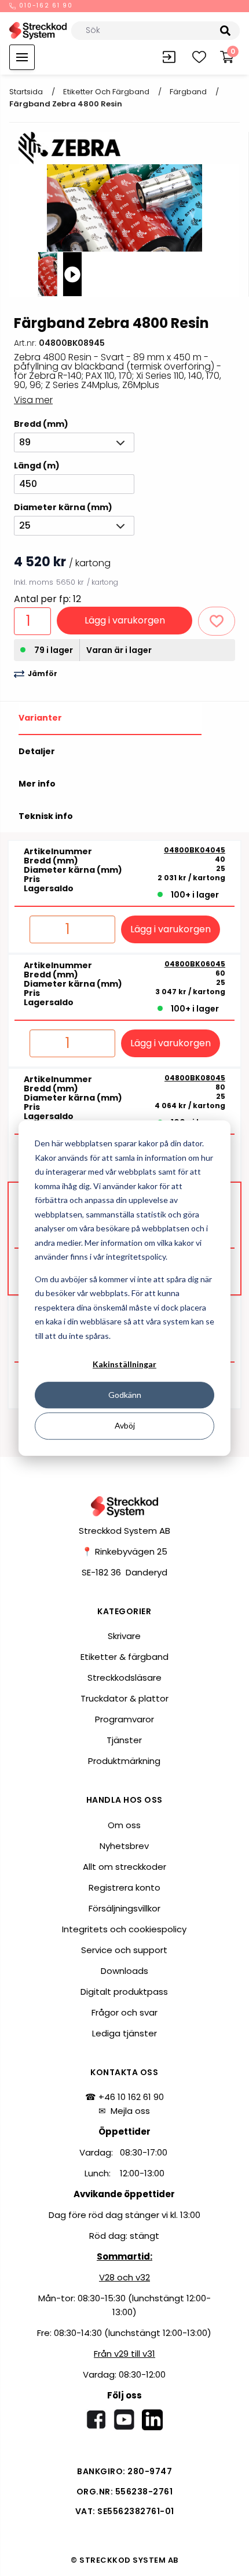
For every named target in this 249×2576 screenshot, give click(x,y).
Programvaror (124, 1719)
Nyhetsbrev (124, 1846)
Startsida (26, 92)
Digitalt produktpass (124, 1992)
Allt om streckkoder (124, 1867)
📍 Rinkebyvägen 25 (124, 1551)
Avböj (125, 1425)
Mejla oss (130, 2111)
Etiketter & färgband (124, 1657)
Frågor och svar (124, 2012)
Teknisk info (46, 816)
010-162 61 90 (45, 6)
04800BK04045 (195, 850)
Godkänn (125, 1395)
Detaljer (37, 751)
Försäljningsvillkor (124, 1908)
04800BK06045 (195, 964)
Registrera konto (124, 1887)
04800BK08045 (195, 1078)
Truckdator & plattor (124, 1698)
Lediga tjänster (124, 2033)
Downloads (124, 1971)
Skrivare (124, 1636)
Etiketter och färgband (106, 92)
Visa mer (33, 400)
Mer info (37, 784)
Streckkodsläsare (124, 1678)
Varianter (40, 718)
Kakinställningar (124, 1364)
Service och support (124, 1950)
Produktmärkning (124, 1761)
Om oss (124, 1825)
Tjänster (124, 1740)
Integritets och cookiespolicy (124, 1929)
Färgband (188, 92)
